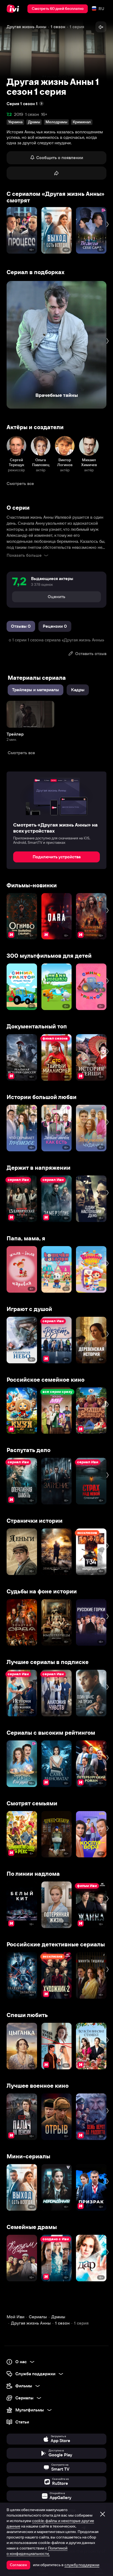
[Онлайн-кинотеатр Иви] (14, 9)
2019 (19, 114)
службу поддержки (82, 2565)
